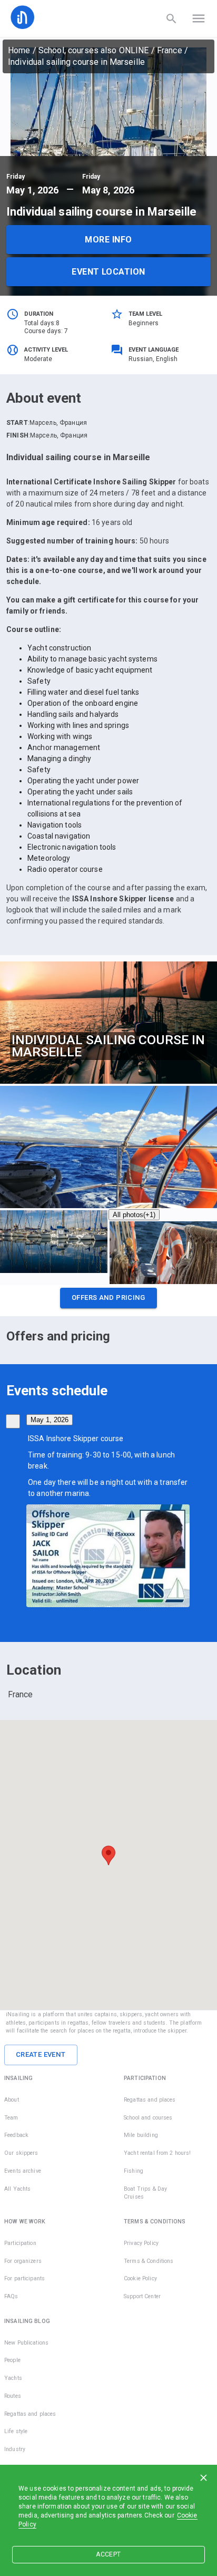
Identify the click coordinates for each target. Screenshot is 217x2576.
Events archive (23, 2171)
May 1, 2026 (50, 1420)
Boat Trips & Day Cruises (145, 2193)
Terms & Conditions (149, 2261)
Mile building (141, 2135)
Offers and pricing (108, 1297)
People (12, 2360)
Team (11, 2118)
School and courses (148, 2118)
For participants (24, 2278)
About (12, 2100)
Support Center (142, 2296)
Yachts (13, 2378)
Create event (41, 2054)
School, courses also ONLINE (94, 50)
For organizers (23, 2261)
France (170, 50)
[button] (108, 1301)
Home (19, 50)
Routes (13, 2396)
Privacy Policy (141, 2243)
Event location (108, 272)
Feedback (16, 2135)
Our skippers (21, 2153)
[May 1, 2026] (13, 1421)
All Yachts (17, 2189)
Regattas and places (150, 2100)
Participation (20, 2243)
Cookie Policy (140, 2278)
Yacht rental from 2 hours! (157, 2153)
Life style (16, 2431)
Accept (108, 2554)
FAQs (11, 2296)
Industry (15, 2449)
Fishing (134, 2171)
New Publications (26, 2343)
